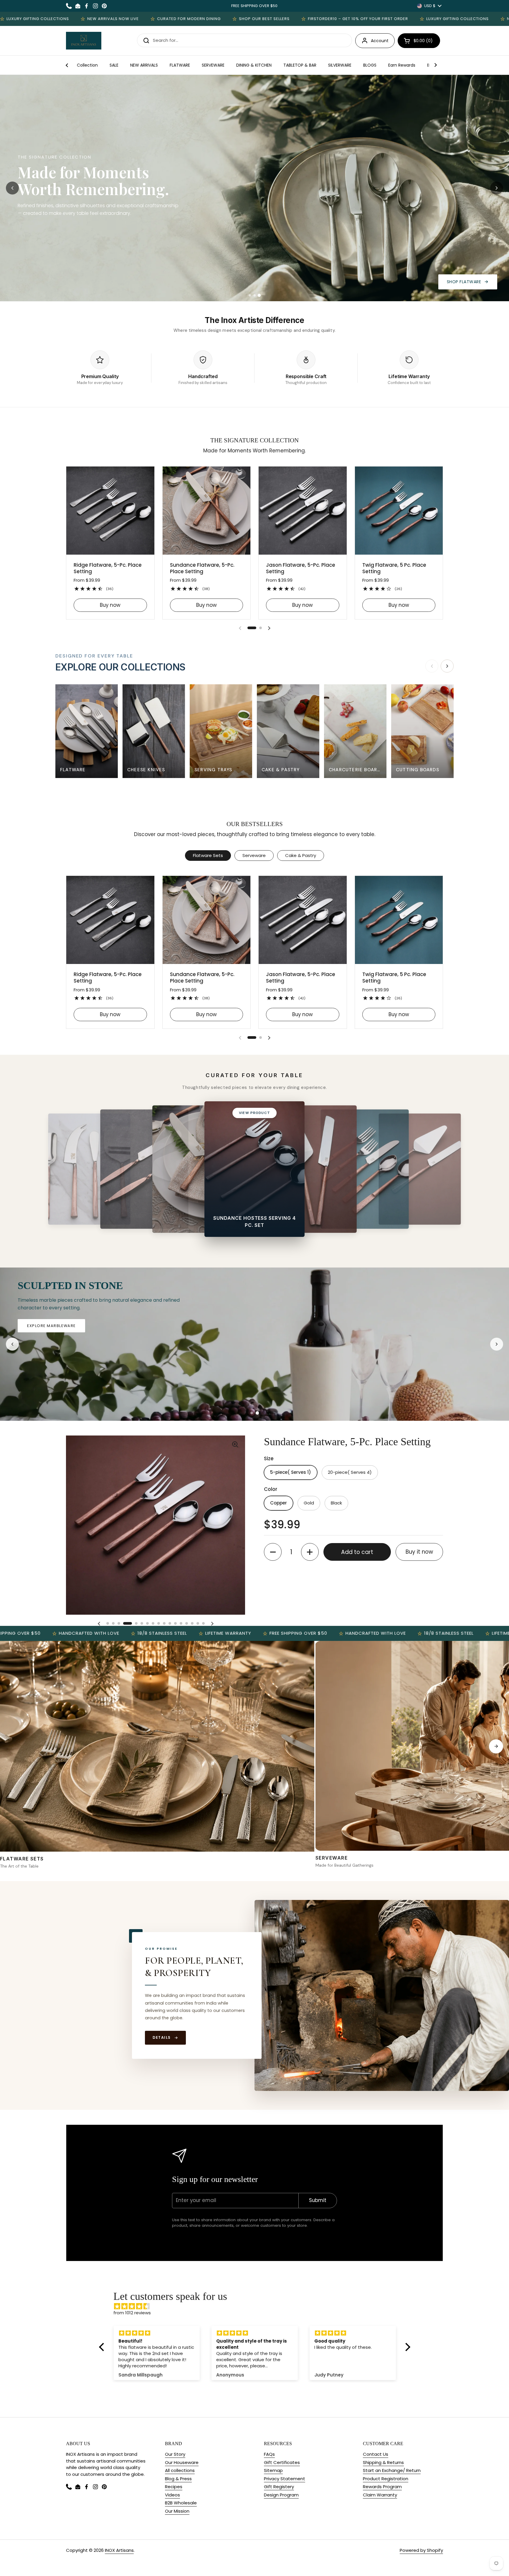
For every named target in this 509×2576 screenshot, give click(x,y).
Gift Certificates (282, 2462)
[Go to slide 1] (250, 295)
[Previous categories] (432, 666)
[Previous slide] (12, 188)
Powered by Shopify (421, 2550)
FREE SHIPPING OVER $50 (254, 6)
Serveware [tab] (254, 855)
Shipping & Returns (383, 2462)
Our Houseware (182, 2462)
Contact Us (376, 2454)
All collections (180, 2470)
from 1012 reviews (132, 2313)
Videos (172, 2495)
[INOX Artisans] (84, 41)
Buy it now (419, 1552)
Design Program (281, 2495)
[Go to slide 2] (254, 295)
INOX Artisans (119, 2550)
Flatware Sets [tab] (208, 855)
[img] (258, 2306)
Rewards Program (382, 2487)
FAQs (269, 2454)
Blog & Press (178, 2479)
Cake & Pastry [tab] (301, 855)
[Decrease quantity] (273, 1552)
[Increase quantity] (310, 1552)
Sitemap (273, 2470)
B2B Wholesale (181, 2503)
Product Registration (386, 2479)
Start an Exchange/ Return (392, 2470)
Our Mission (177, 2511)
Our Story (175, 2454)
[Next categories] (447, 666)
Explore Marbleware (87, 1326)
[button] (419, 41)
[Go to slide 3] (259, 295)
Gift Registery (279, 2487)
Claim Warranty (380, 2495)
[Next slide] (497, 188)
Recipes (174, 2487)
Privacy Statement (285, 2479)
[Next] (496, 1746)
